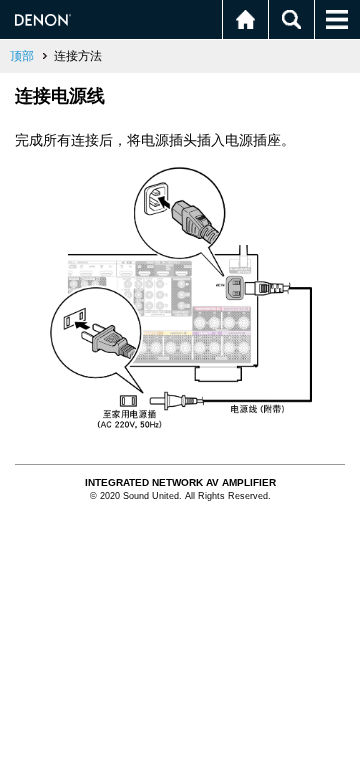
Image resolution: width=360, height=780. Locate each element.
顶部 (22, 56)
